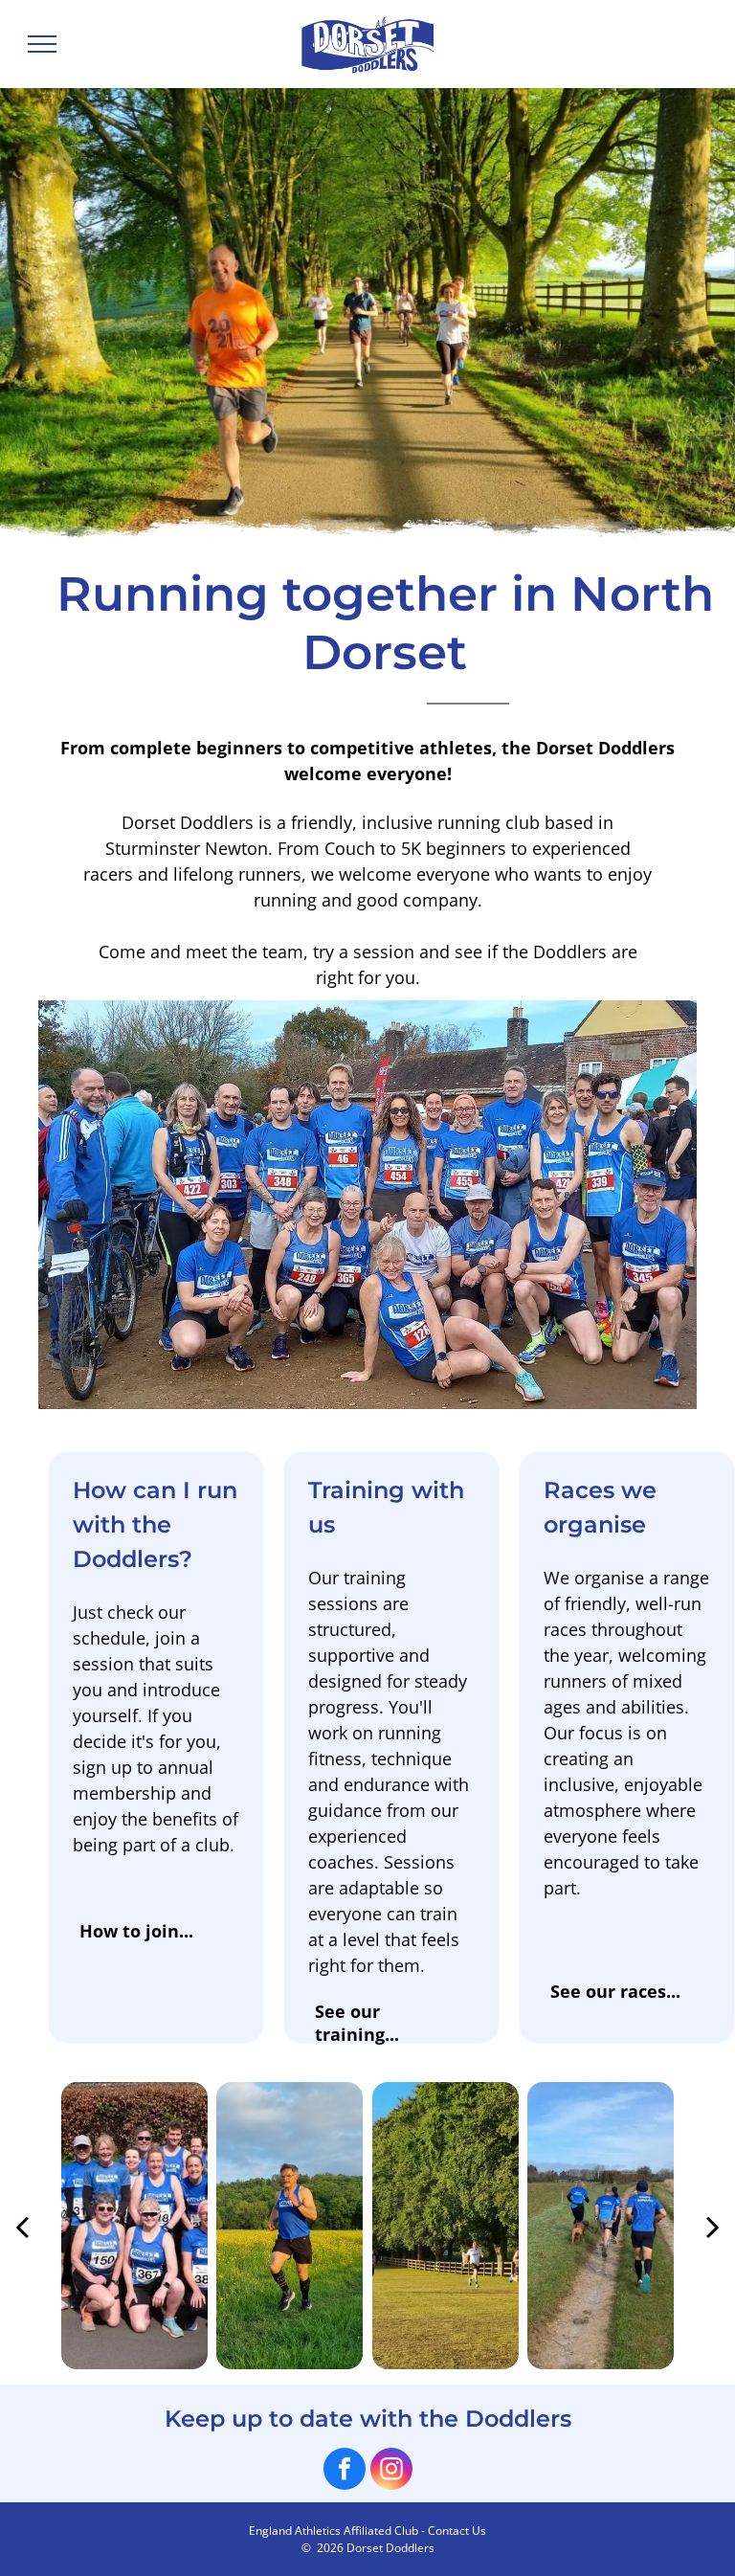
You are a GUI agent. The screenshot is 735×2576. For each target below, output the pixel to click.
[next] (713, 2226)
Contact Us (457, 2531)
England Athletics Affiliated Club (334, 2531)
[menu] (42, 44)
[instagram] (391, 2471)
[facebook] (345, 2471)
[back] (22, 2226)
